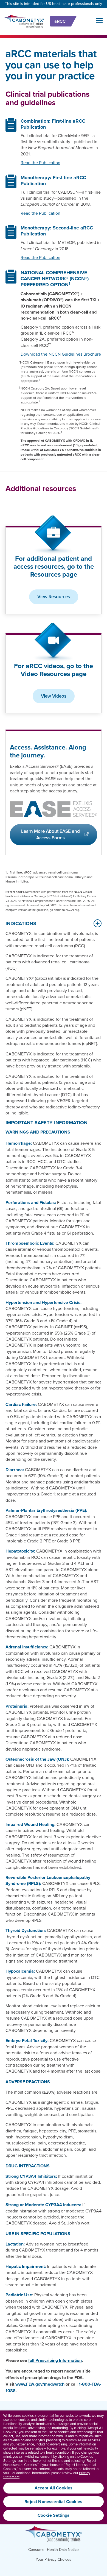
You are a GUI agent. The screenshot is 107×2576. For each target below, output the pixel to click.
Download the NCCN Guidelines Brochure (61, 354)
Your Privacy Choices (54, 2560)
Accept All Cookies (54, 2488)
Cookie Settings (54, 2515)
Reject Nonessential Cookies (53, 2502)
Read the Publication (40, 163)
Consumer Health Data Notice (54, 2550)
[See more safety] (97, 923)
